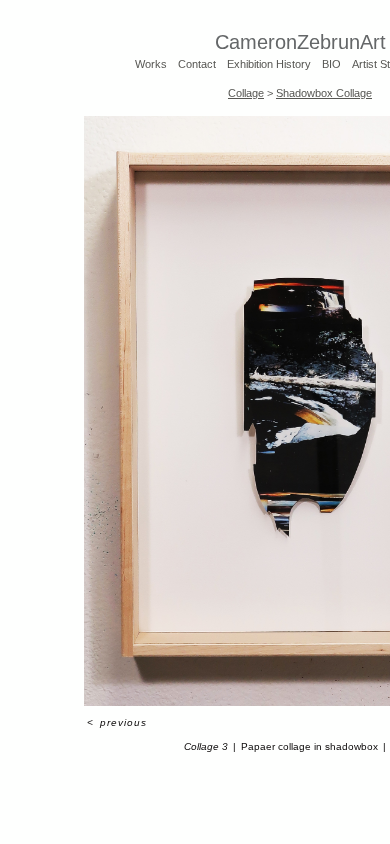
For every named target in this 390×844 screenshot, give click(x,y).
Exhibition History (269, 64)
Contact (197, 64)
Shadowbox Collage (324, 93)
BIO (331, 64)
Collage (246, 93)
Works (151, 64)
